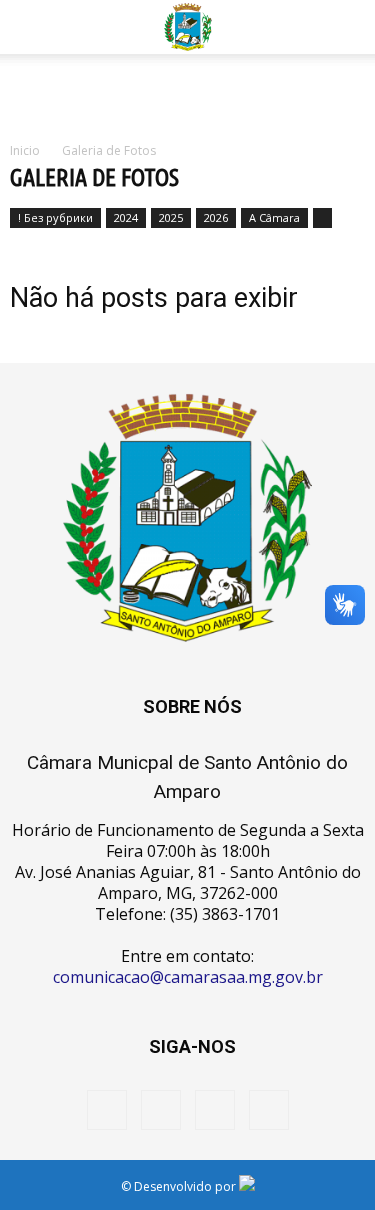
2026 (216, 217)
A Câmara (274, 217)
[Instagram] (161, 1110)
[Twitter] (215, 1110)
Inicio (25, 150)
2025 (171, 217)
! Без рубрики (55, 217)
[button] (347, 27)
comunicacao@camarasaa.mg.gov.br (188, 977)
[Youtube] (269, 1110)
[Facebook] (107, 1110)
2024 (126, 217)
